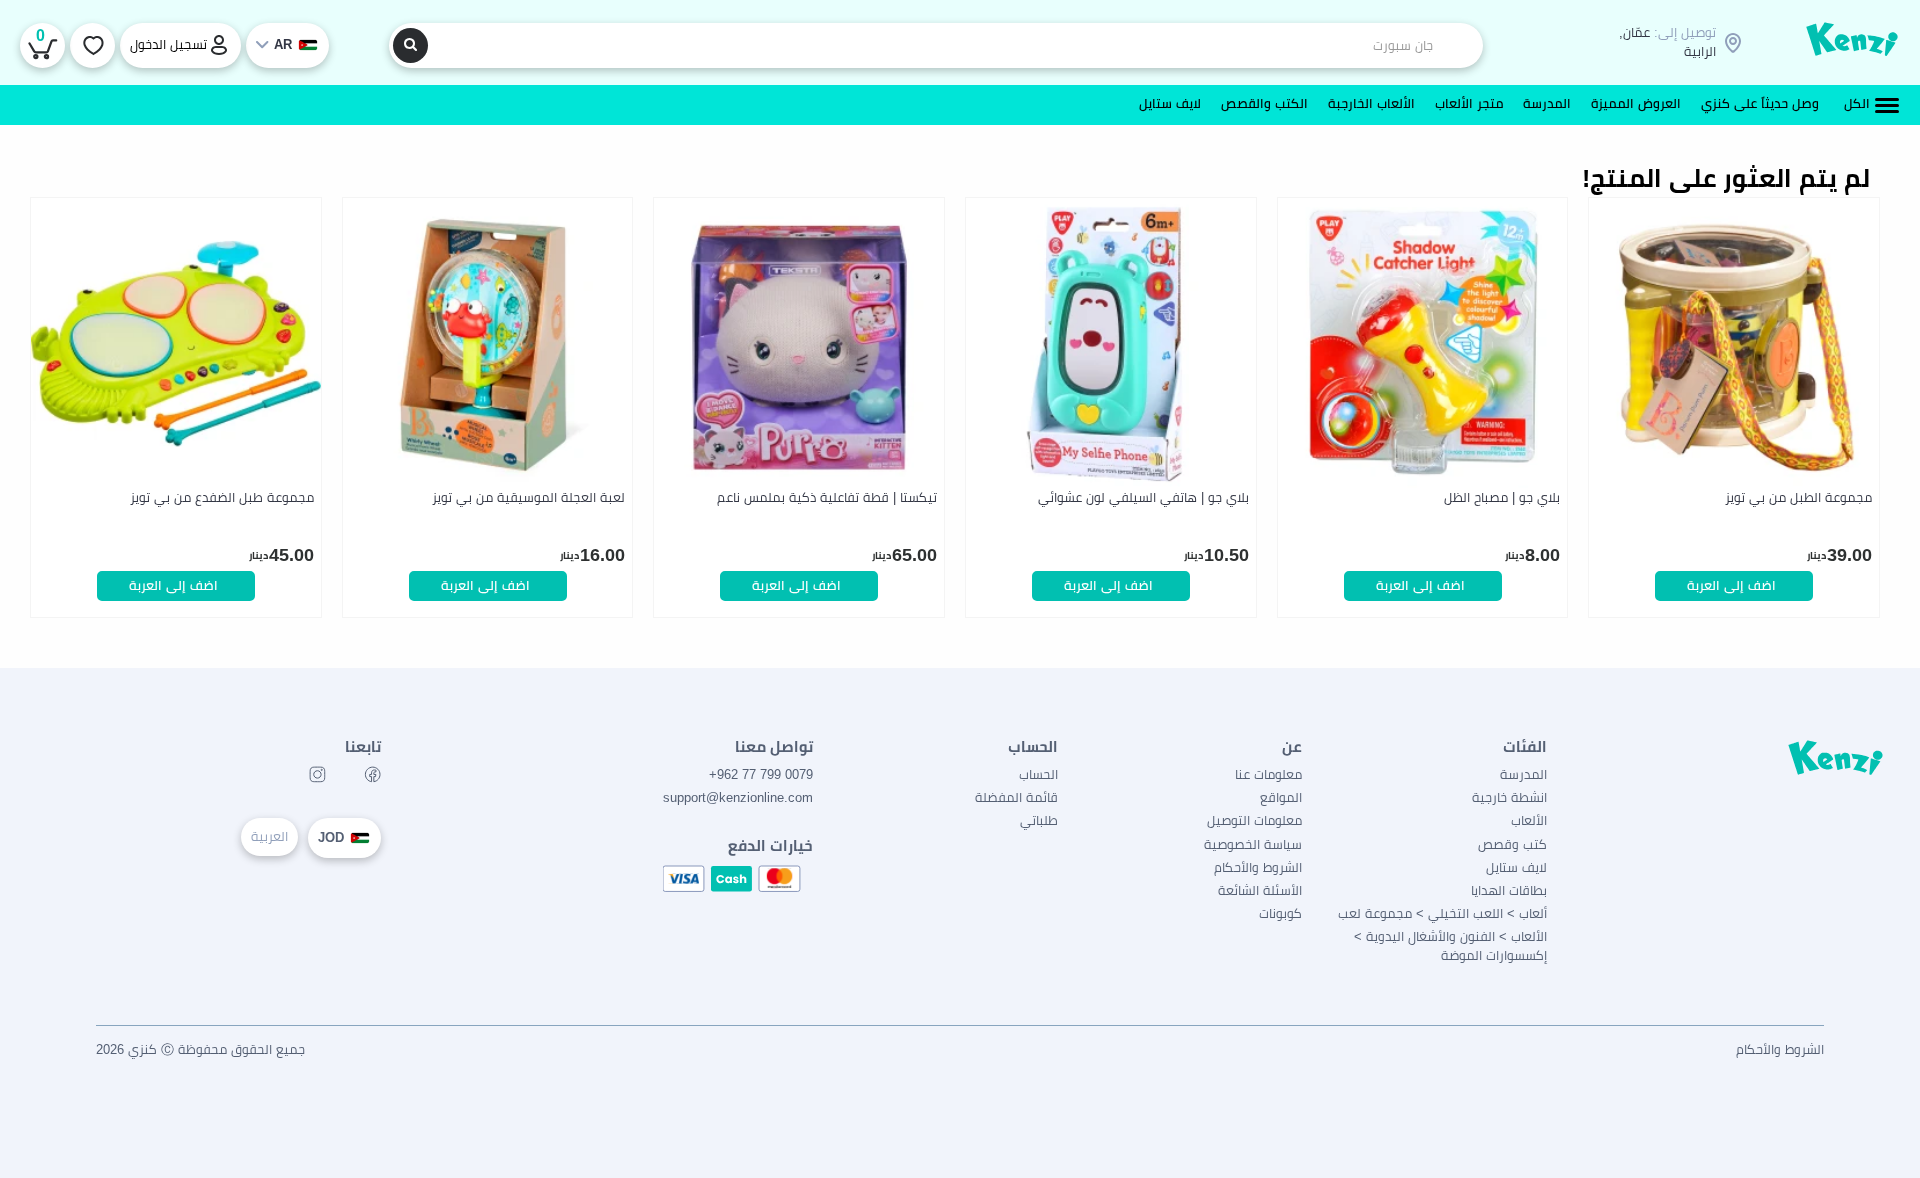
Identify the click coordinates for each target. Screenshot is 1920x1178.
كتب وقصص (1512, 844)
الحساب (1038, 774)
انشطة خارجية (1509, 797)
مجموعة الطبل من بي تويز (1798, 497)
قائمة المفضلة (1016, 797)
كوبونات (1280, 913)
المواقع (1281, 797)
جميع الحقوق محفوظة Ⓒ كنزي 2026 (200, 1049)
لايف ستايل (1516, 867)
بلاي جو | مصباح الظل (1502, 497)
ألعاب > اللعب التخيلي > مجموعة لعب (1442, 913)
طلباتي (1039, 820)
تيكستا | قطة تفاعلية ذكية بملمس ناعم (827, 497)
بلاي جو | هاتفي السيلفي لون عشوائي (1143, 497)
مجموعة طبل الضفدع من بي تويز (222, 497)
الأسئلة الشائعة (1260, 890)
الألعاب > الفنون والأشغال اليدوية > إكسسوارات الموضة (1450, 945)
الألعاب (1529, 820)
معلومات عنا (1268, 774)
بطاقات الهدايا (1509, 890)
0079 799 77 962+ (761, 774)
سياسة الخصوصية (1253, 844)
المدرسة (1523, 774)
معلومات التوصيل (1254, 820)
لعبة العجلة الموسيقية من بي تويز (528, 497)
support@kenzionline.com (738, 797)
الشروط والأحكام (1258, 867)
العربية (269, 836)
